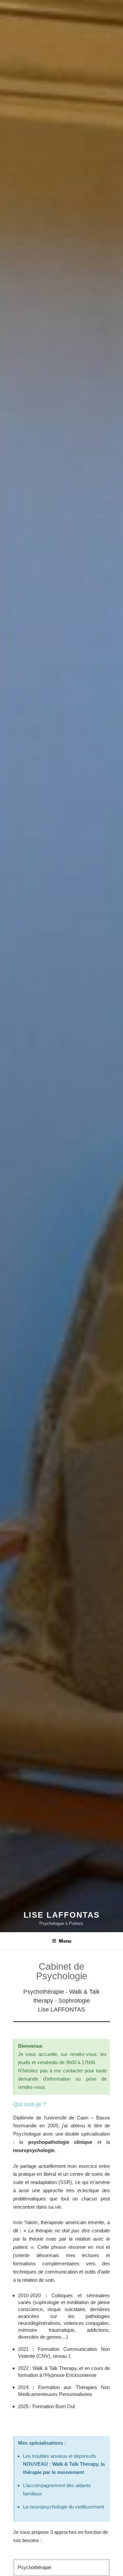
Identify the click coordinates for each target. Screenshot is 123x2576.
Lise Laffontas (62, 1915)
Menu (65, 1941)
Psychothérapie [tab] (34, 2567)
